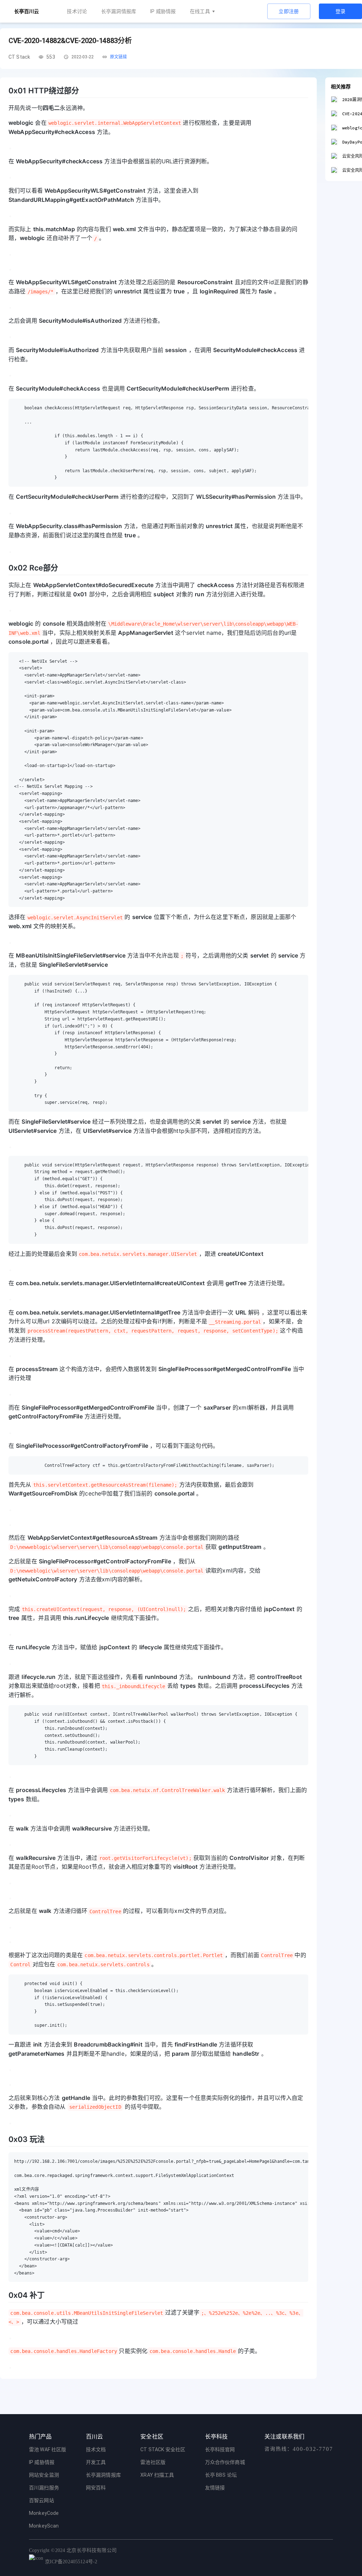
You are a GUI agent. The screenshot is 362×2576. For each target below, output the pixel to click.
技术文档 (96, 2449)
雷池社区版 (153, 2462)
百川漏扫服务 (44, 2488)
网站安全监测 (44, 2475)
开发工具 (96, 2462)
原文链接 (119, 57)
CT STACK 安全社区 (163, 2449)
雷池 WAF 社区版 (48, 2449)
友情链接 (215, 2488)
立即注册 (289, 11)
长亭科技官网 (220, 2449)
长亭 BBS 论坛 (221, 2475)
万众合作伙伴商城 (225, 2462)
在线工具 (200, 11)
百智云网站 (42, 2500)
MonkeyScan (44, 2526)
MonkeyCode (44, 2513)
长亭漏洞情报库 (119, 11)
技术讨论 (77, 11)
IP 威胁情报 (163, 11)
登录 (341, 11)
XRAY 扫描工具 (157, 2475)
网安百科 (96, 2488)
